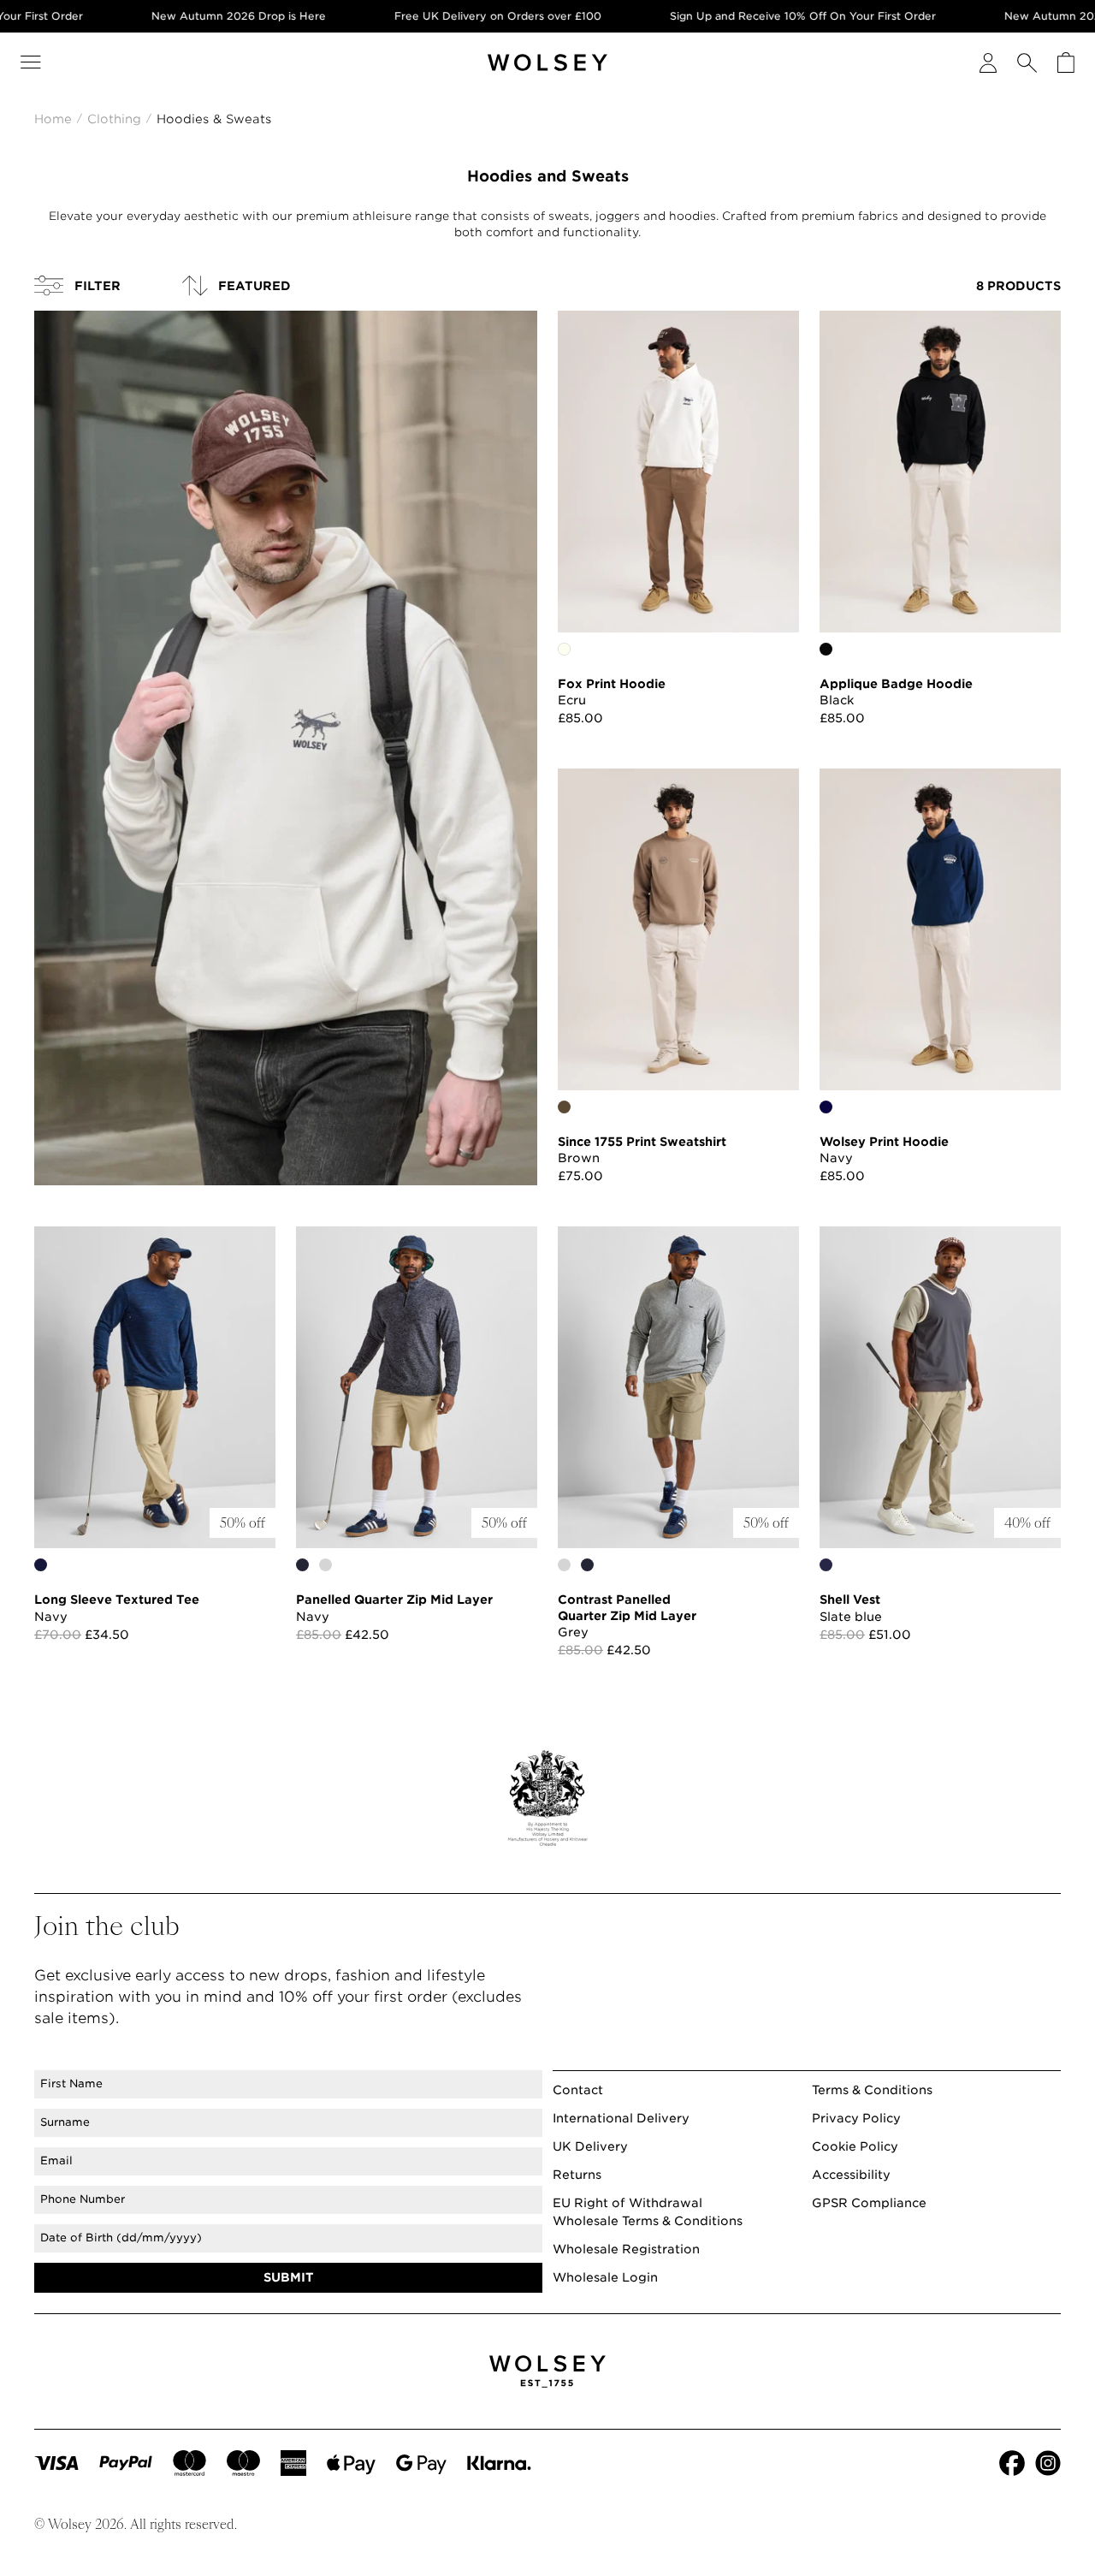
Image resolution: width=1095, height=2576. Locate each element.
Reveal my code (714, 1306)
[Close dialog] (859, 1060)
